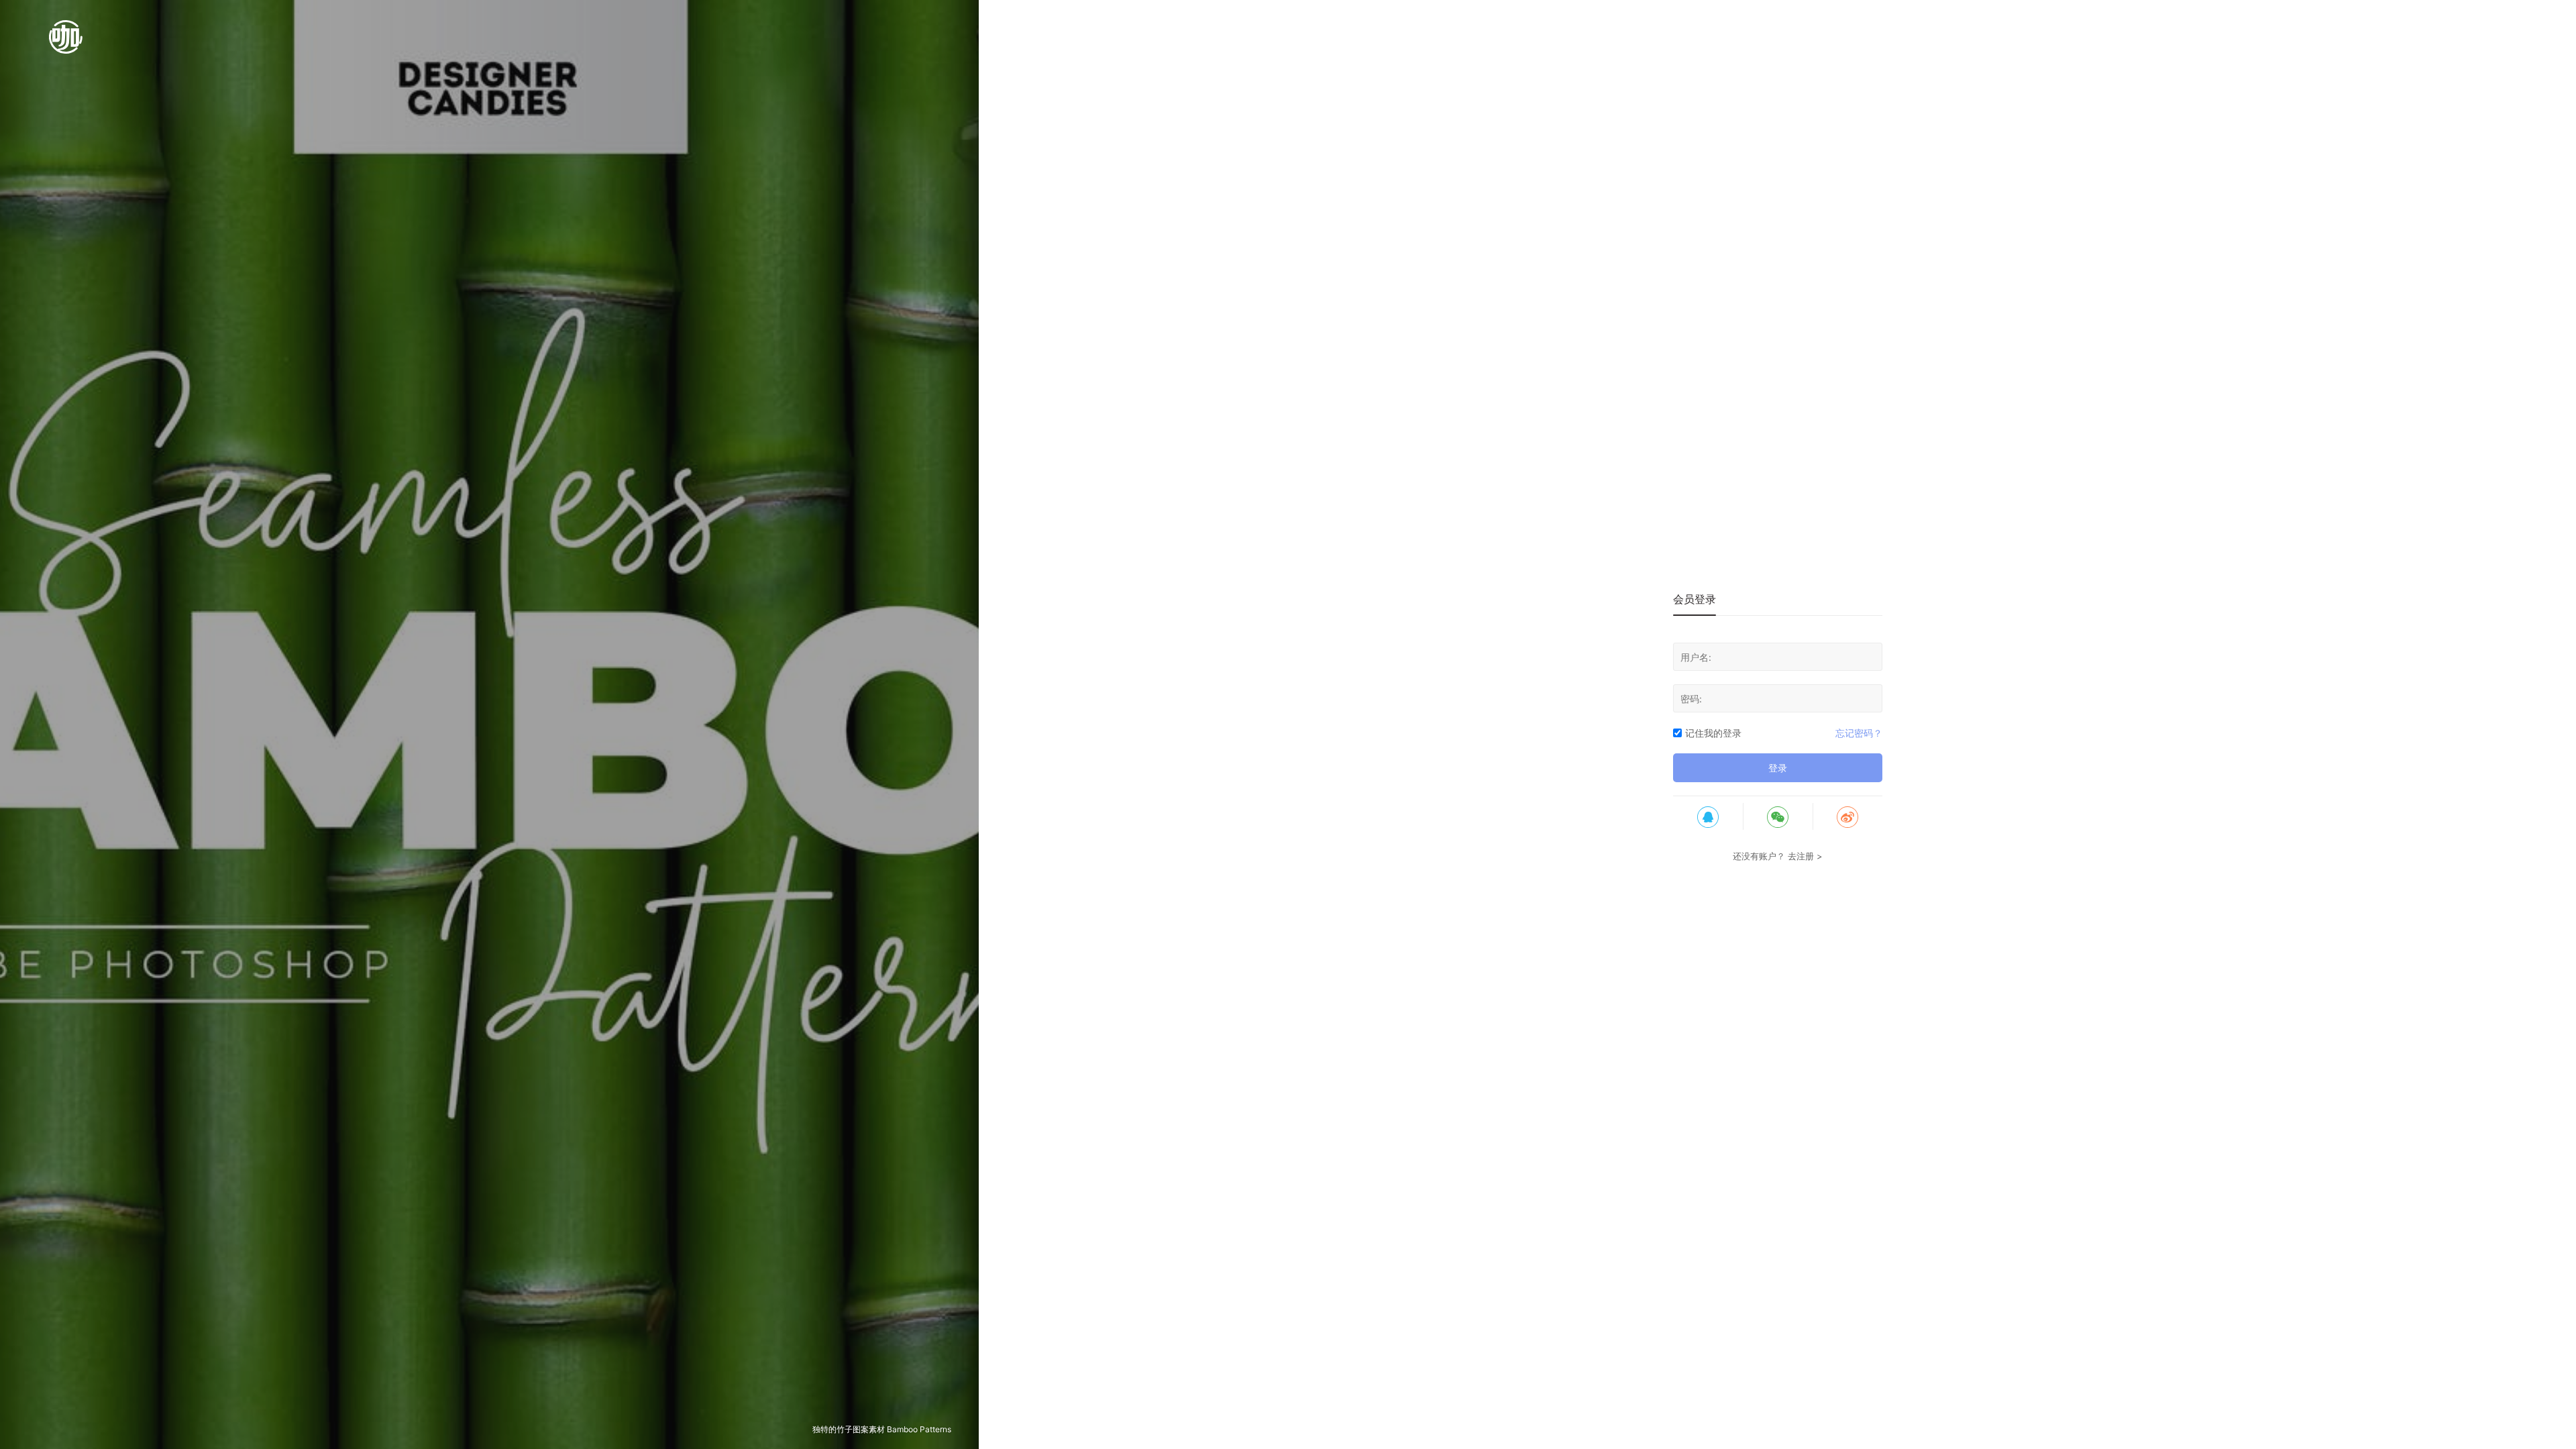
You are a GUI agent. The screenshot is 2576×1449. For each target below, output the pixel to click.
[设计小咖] (66, 44)
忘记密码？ (1859, 733)
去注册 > (1805, 856)
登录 (1778, 768)
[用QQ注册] (1708, 816)
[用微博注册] (1847, 816)
